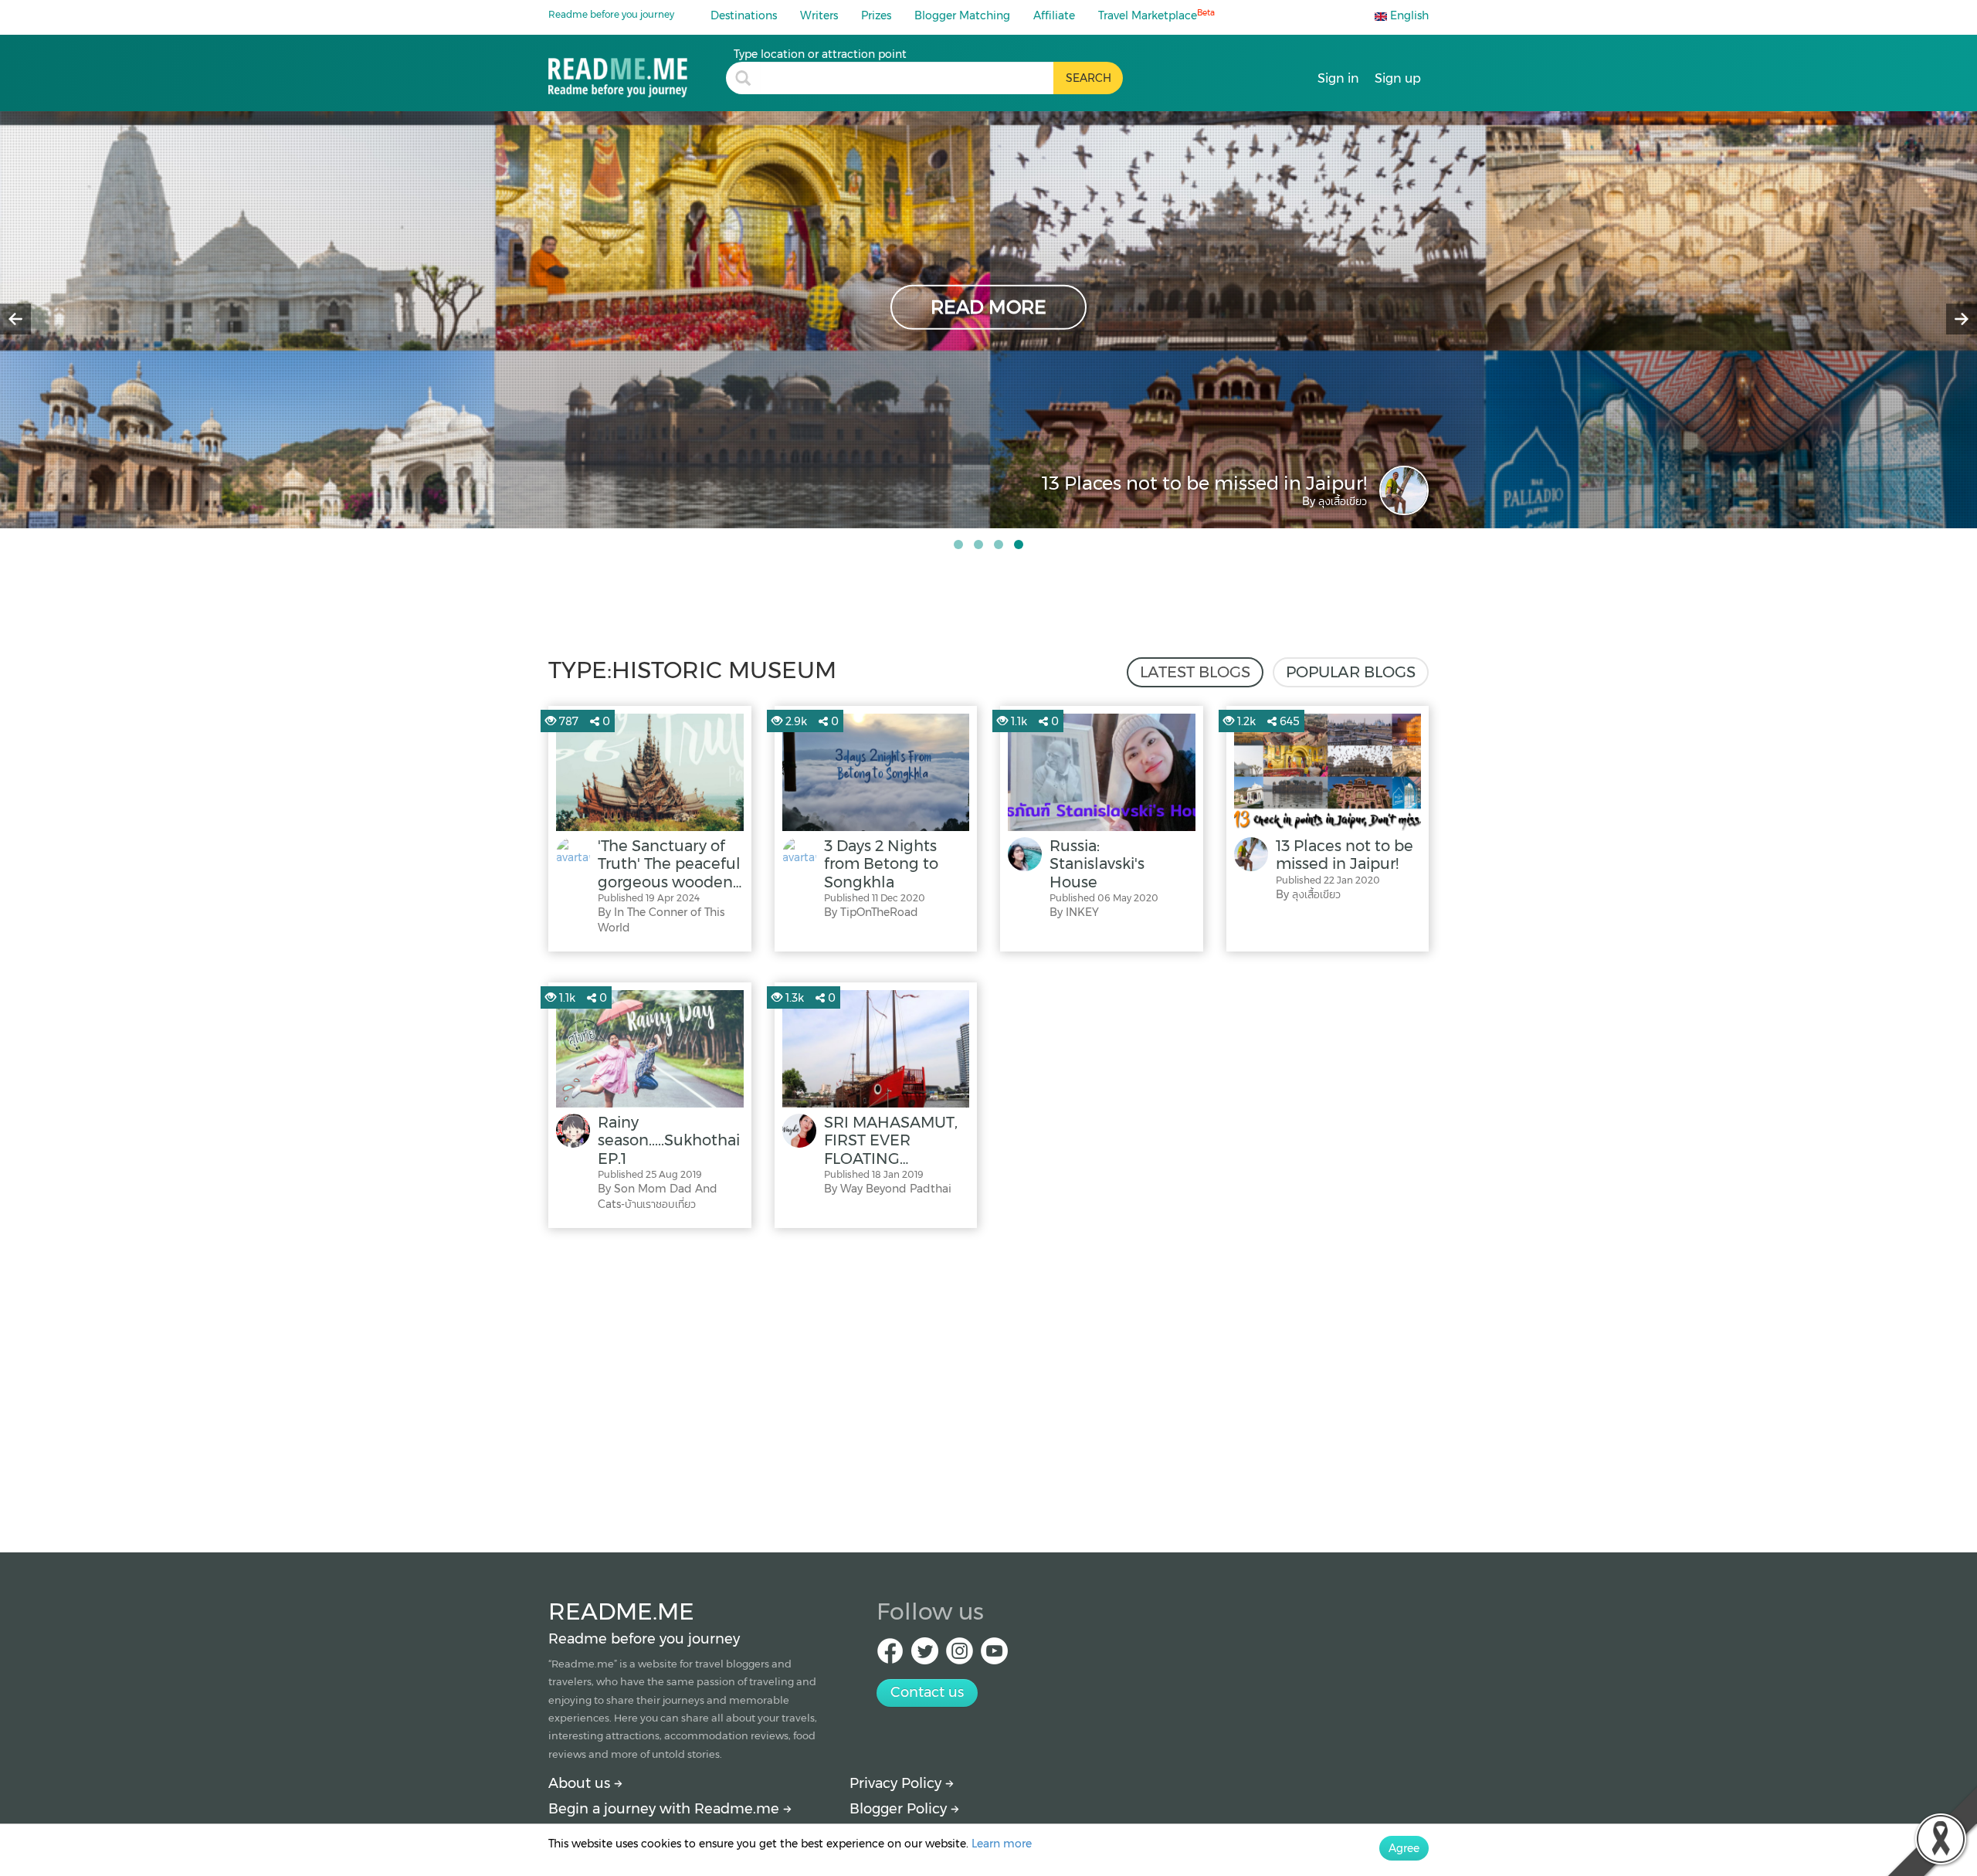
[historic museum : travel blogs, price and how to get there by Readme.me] (637, 72)
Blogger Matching (962, 15)
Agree (1404, 1848)
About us (581, 1783)
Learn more (1002, 1844)
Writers (819, 15)
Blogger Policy (900, 1809)
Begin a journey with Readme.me (666, 1809)
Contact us (927, 1692)
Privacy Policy (897, 1783)
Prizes (876, 15)
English (1408, 15)
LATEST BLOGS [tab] (1195, 672)
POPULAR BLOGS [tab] (1351, 672)
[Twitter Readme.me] (925, 1655)
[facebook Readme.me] (890, 1655)
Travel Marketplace (1156, 15)
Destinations (744, 15)
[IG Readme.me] (960, 1655)
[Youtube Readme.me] (994, 1655)
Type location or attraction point (820, 54)
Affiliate (1054, 15)
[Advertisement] (988, 1386)
